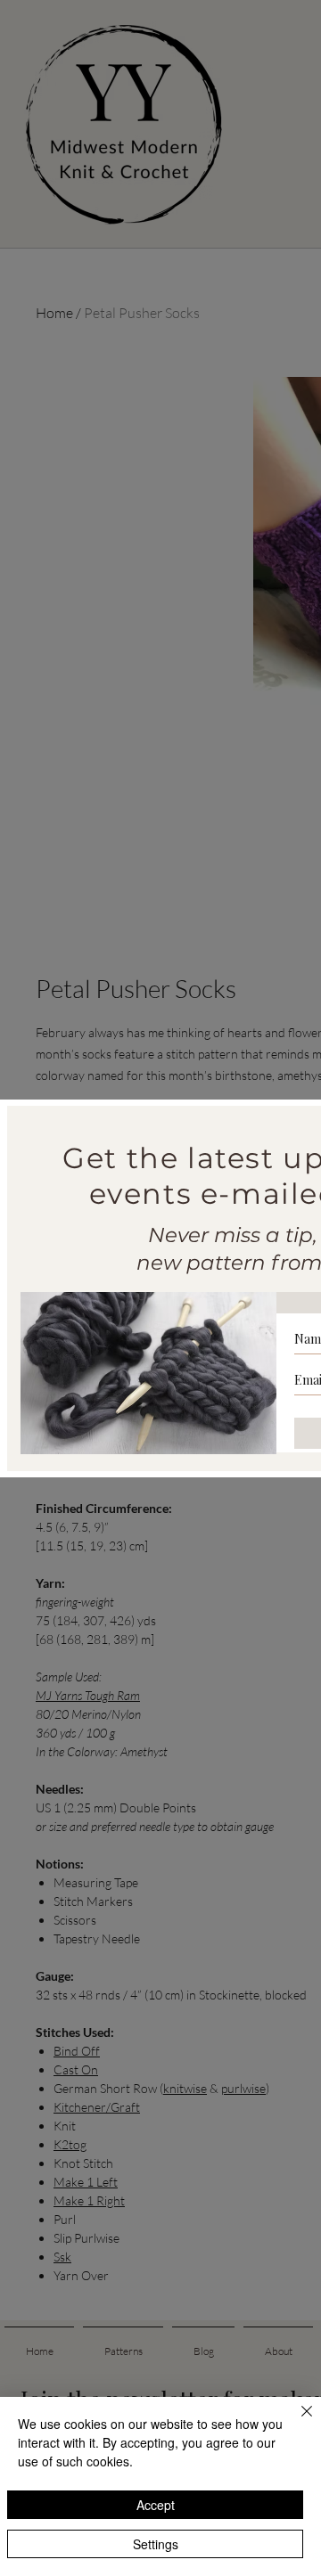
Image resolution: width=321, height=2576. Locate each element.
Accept (156, 2505)
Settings (156, 2544)
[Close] (296, 2422)
